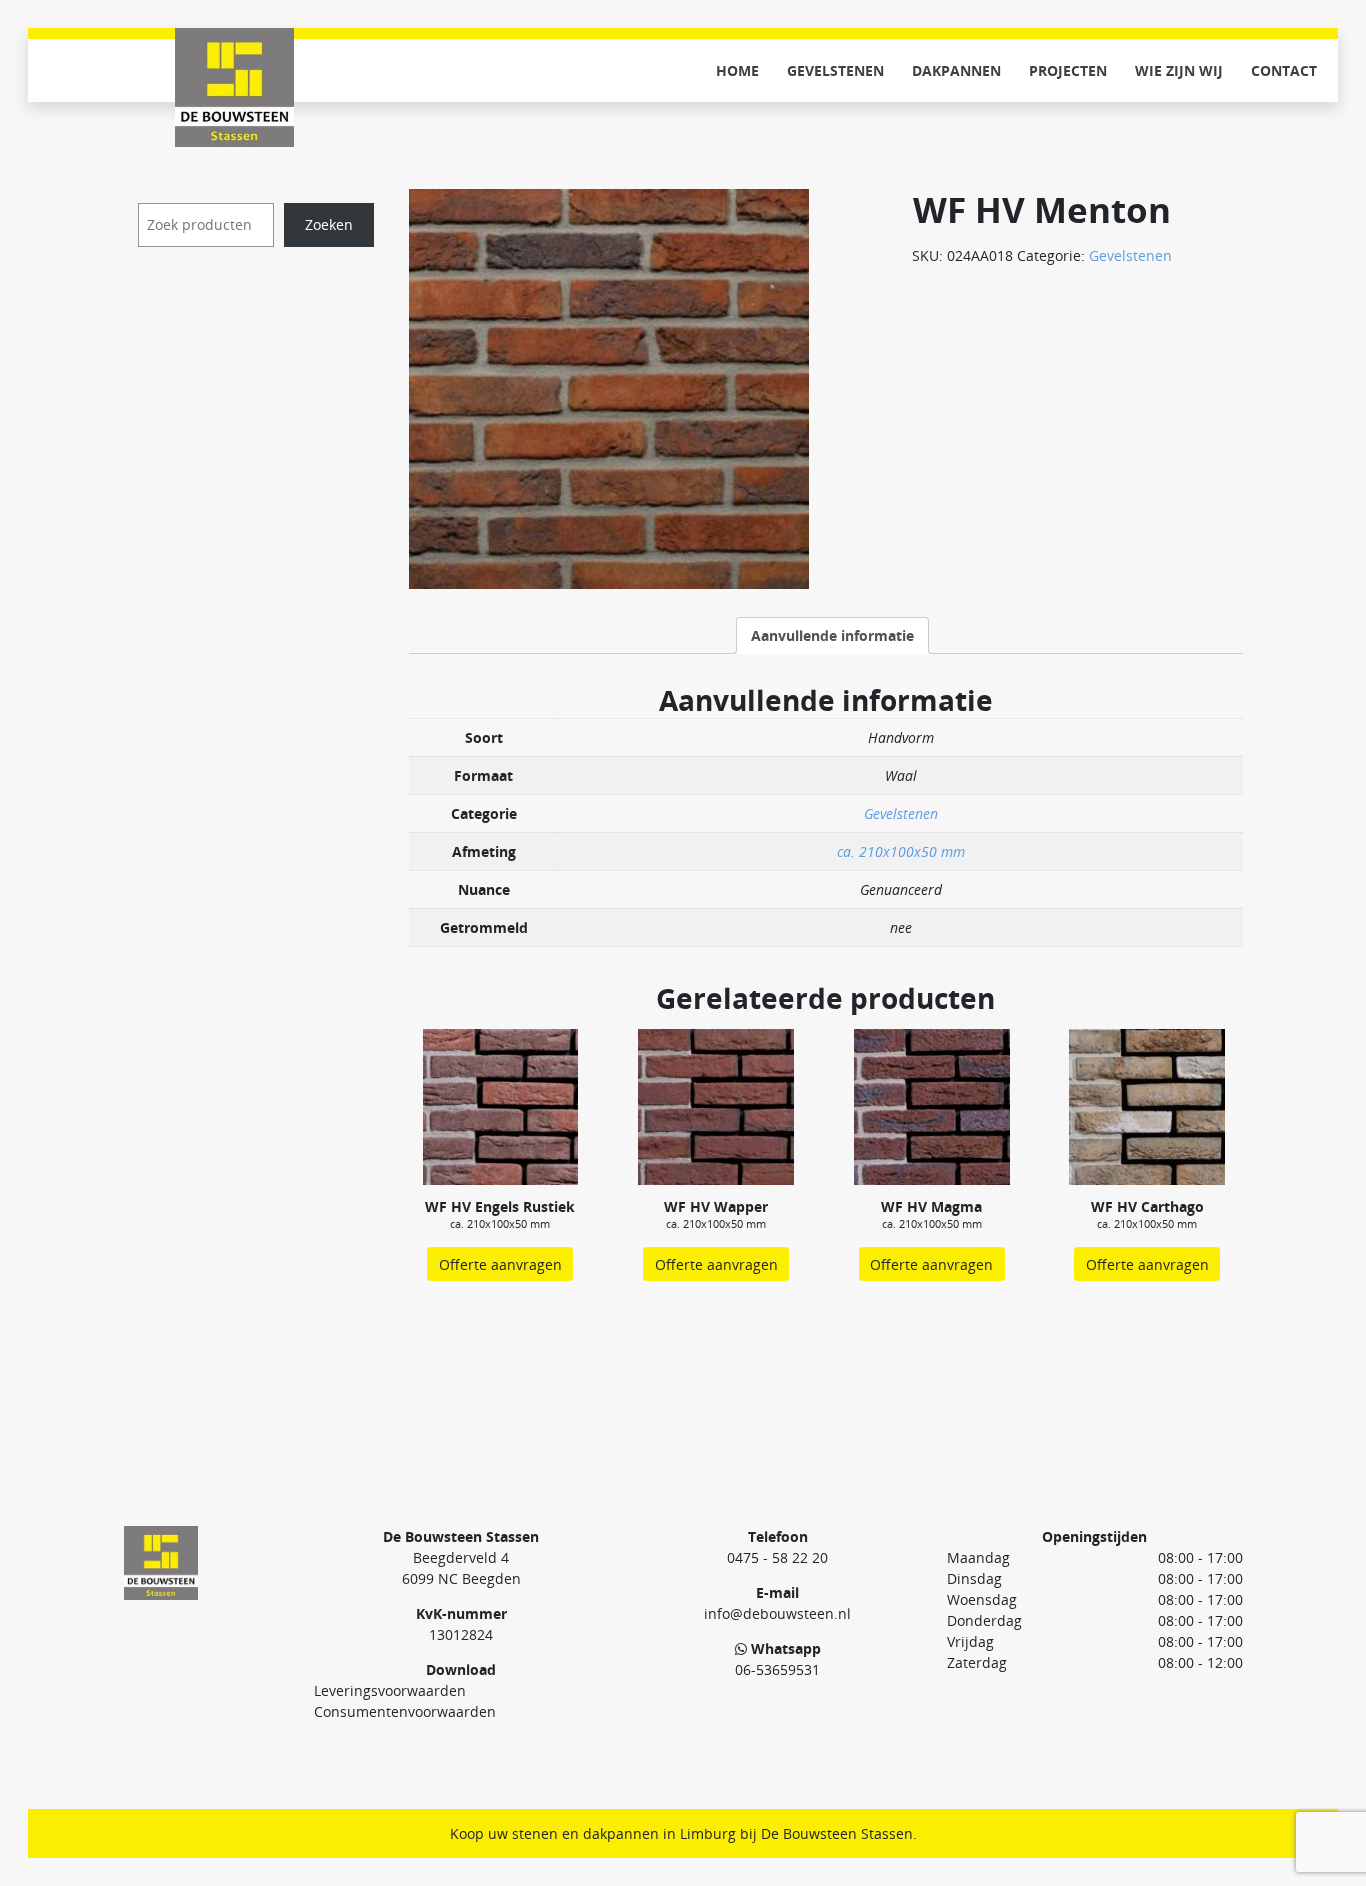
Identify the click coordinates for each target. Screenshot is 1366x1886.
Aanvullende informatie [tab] (832, 635)
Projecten (1068, 70)
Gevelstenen (835, 70)
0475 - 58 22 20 (777, 1557)
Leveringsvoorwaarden (390, 1690)
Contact (1284, 70)
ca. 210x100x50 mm (901, 851)
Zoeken (329, 224)
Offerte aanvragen (500, 1264)
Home (737, 70)
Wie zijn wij (1179, 70)
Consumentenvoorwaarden (405, 1711)
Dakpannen (956, 70)
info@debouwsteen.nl (777, 1613)
